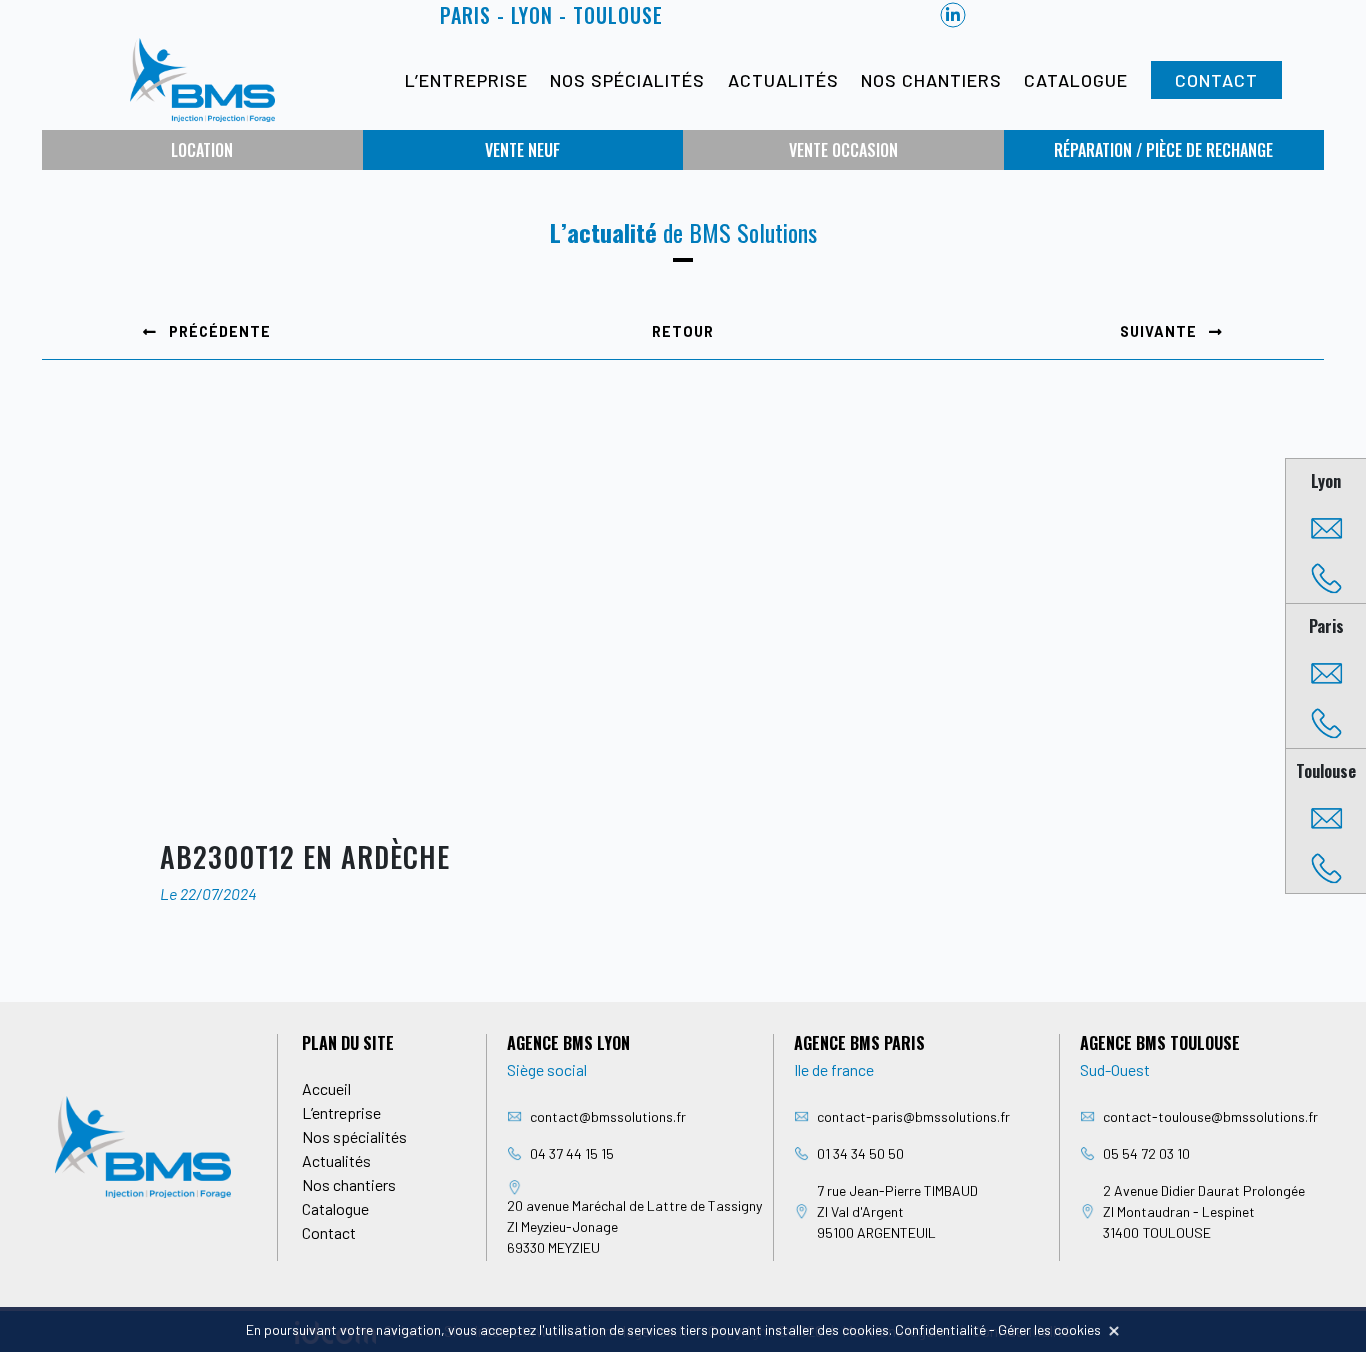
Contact (1216, 80)
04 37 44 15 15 (572, 1153)
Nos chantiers (931, 80)
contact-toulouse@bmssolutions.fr (1210, 1116)
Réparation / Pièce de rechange (1163, 150)
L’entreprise (466, 80)
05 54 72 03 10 (1146, 1153)
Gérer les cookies (1049, 1329)
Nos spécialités (627, 80)
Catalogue (1076, 80)
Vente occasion (843, 150)
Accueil (326, 1088)
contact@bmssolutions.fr (608, 1116)
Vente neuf (522, 150)
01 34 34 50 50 (860, 1153)
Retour (683, 331)
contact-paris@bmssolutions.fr (913, 1116)
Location (202, 150)
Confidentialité (940, 1329)
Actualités (783, 80)
